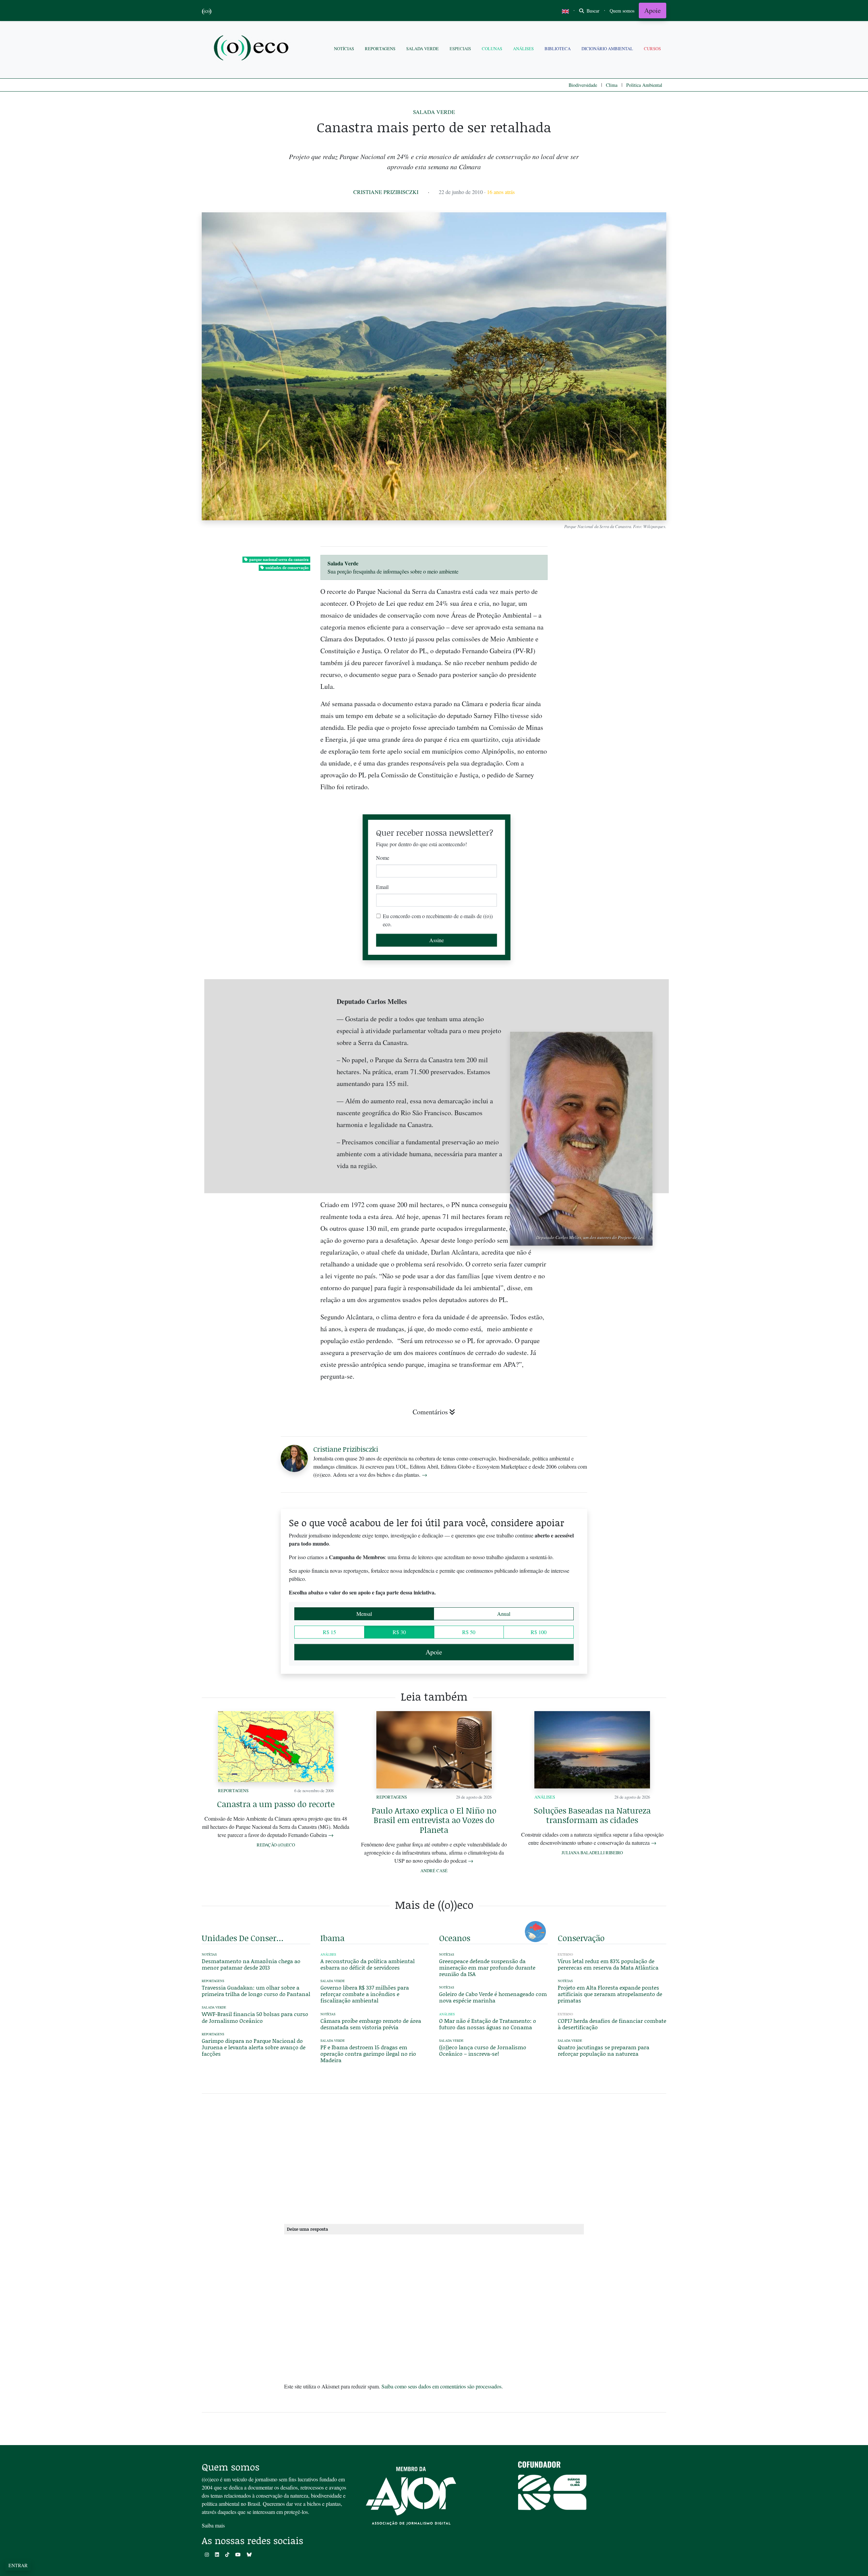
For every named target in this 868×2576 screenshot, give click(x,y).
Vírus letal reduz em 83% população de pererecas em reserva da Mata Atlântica (608, 1964)
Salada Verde (422, 49)
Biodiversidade (583, 85)
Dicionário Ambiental (607, 49)
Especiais (460, 49)
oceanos (455, 1938)
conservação (581, 1938)
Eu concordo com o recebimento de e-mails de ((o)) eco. (438, 920)
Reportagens (380, 49)
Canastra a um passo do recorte (276, 1804)
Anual (504, 1614)
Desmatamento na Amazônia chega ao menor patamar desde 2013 (251, 1964)
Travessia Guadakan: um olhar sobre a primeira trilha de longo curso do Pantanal (256, 1991)
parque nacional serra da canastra (279, 559)
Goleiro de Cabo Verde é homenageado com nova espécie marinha (493, 1997)
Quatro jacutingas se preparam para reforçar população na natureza (604, 2050)
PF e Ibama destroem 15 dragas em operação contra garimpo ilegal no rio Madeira (368, 2054)
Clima (612, 85)
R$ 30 (399, 1632)
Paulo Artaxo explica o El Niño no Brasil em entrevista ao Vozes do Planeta (434, 1820)
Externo (565, 1954)
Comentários (430, 1412)
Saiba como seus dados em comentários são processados (441, 2386)
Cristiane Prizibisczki (386, 192)
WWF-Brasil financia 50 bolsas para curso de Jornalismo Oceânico (255, 2017)
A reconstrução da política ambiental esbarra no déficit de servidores (368, 1964)
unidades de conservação (287, 568)
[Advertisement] (612, 1257)
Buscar (592, 11)
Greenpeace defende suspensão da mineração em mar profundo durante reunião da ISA (487, 1967)
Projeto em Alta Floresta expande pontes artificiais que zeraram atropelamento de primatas (610, 1994)
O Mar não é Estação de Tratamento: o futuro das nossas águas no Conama (488, 2024)
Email (382, 887)
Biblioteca (558, 49)
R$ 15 (329, 1632)
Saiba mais (213, 2525)
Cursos (652, 49)
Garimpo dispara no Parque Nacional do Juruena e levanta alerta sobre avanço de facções (254, 2047)
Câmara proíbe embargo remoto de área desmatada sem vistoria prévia (371, 2024)
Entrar (18, 2565)
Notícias (344, 49)
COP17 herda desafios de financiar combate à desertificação (612, 2024)
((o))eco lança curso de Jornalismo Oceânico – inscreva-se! (483, 2050)
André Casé (434, 1871)
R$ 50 (469, 1632)
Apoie (653, 10)
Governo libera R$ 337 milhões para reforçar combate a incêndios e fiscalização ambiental (365, 1994)
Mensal (364, 1614)
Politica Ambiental (644, 85)
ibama (332, 1938)
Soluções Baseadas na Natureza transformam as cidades (592, 1815)
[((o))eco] (253, 49)
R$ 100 (539, 1632)
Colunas (492, 49)
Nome (383, 858)
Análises (523, 49)
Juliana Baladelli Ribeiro (592, 1853)
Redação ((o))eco (276, 1845)
